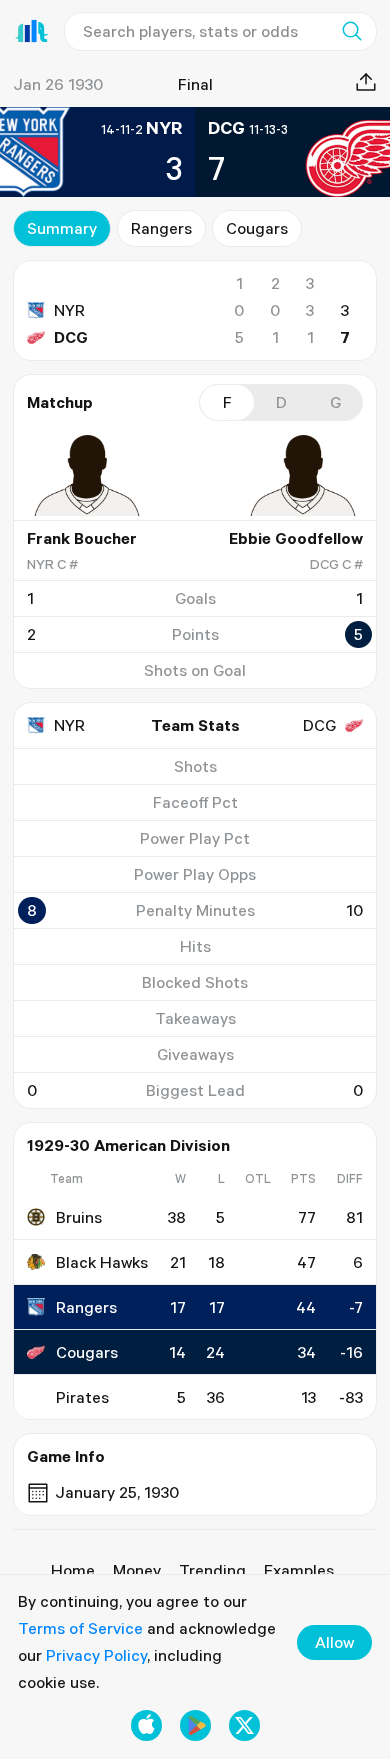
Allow (334, 1642)
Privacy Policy (96, 1655)
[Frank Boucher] (87, 475)
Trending (212, 1570)
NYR (69, 310)
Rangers (161, 228)
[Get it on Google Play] (195, 1725)
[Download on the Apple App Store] (146, 1725)
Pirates (82, 1397)
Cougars (257, 228)
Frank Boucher (82, 538)
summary (62, 228)
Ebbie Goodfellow (296, 538)
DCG (71, 337)
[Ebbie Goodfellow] (303, 475)
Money (137, 1570)
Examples (299, 1570)
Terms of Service (80, 1628)
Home (73, 1570)
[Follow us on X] (244, 1725)
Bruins (79, 1217)
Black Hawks (102, 1262)
